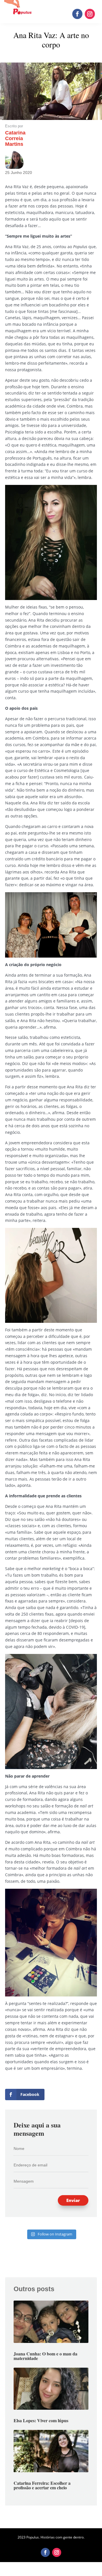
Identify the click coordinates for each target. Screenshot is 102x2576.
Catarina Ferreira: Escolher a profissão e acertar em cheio (42, 2485)
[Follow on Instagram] (90, 14)
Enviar (73, 2200)
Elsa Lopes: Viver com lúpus (41, 2420)
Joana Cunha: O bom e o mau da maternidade (45, 2356)
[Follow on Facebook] (77, 14)
